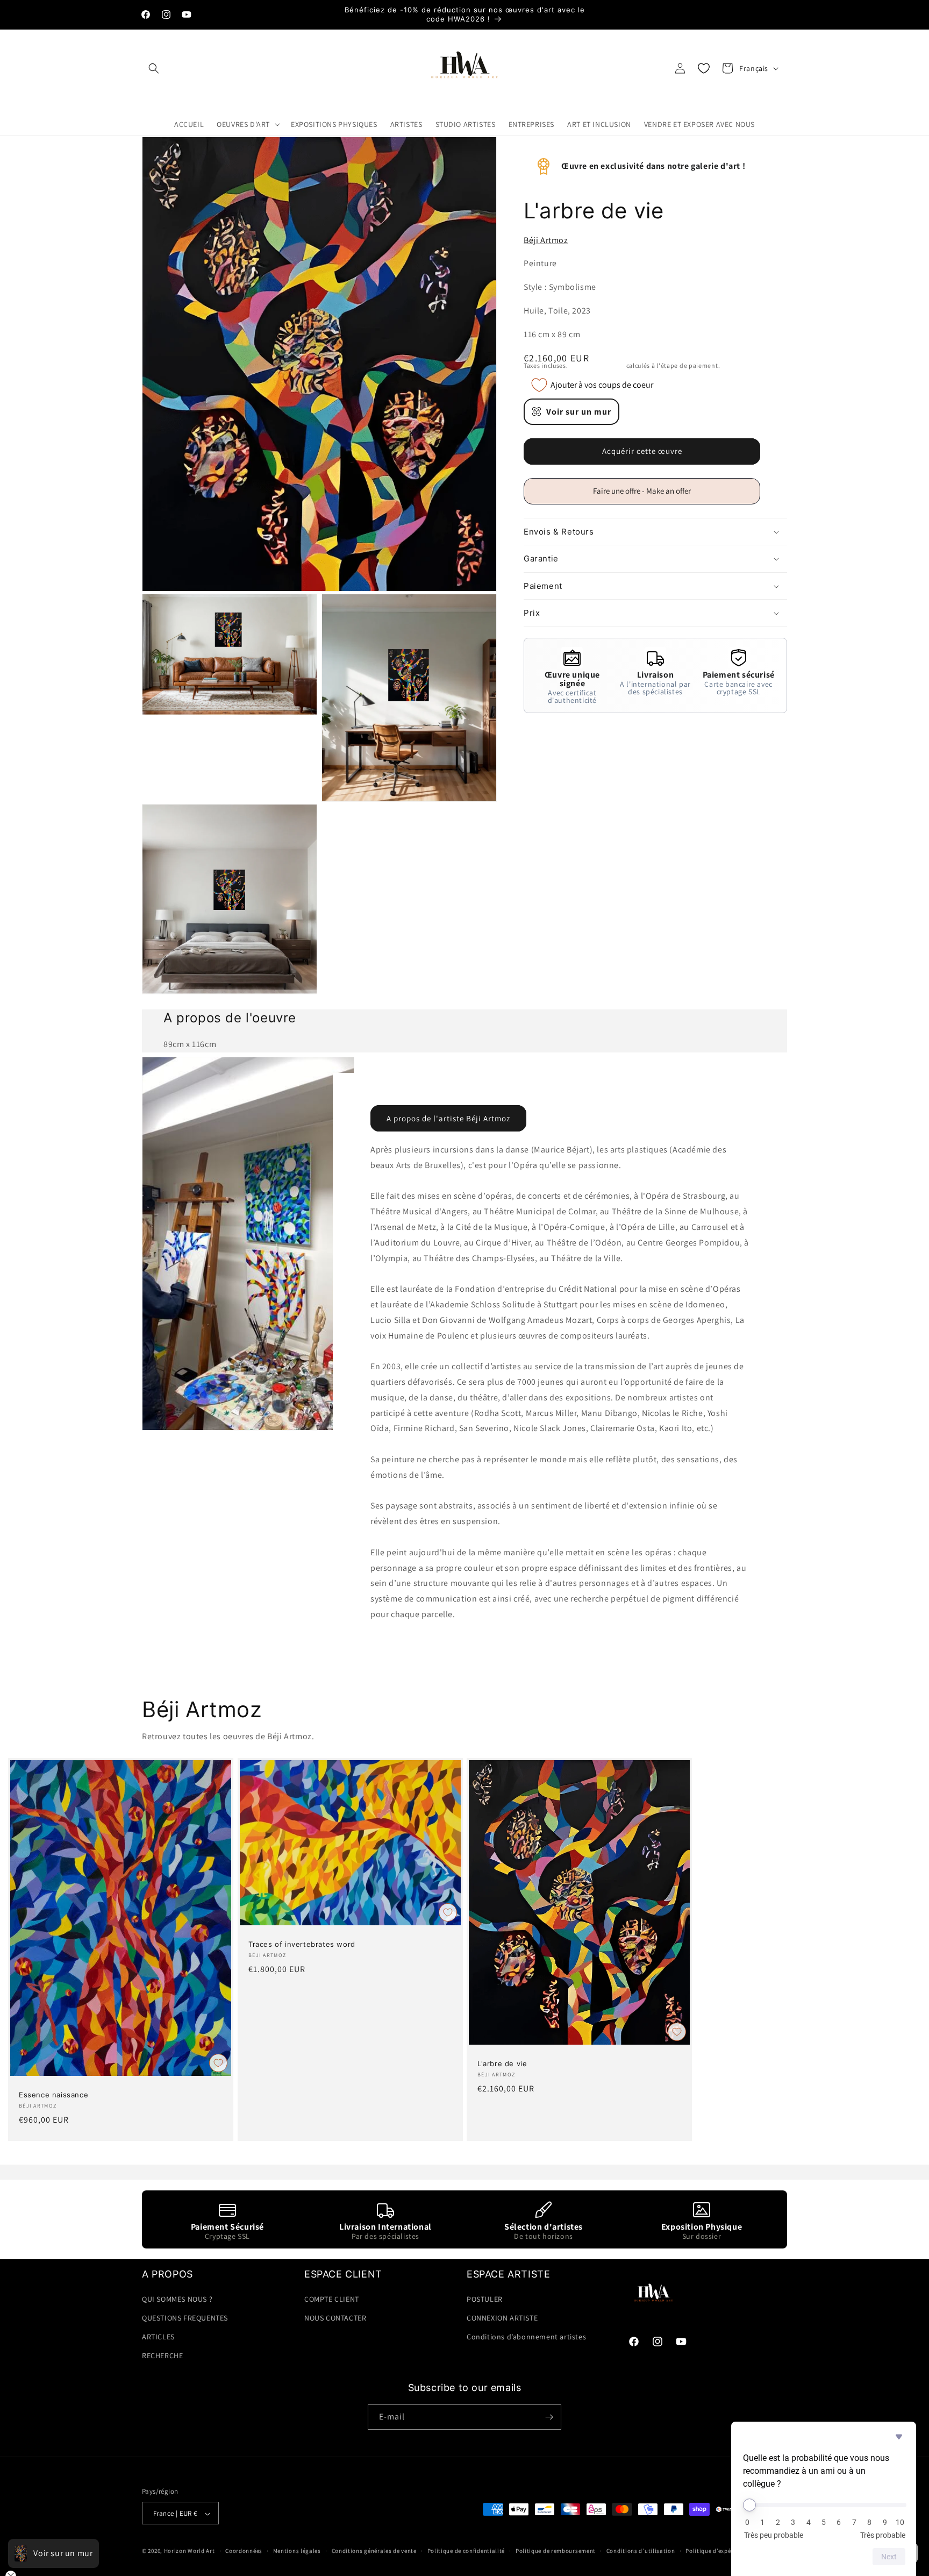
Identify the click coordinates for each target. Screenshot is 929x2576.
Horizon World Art (190, 2551)
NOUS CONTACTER (335, 2317)
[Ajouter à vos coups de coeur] (218, 2063)
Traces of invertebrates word (302, 1944)
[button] (154, 68)
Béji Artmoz (546, 240)
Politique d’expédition (717, 2551)
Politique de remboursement (556, 2551)
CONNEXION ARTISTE (502, 2317)
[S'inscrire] (549, 2417)
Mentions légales (297, 2551)
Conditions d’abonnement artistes (526, 2336)
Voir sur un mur (579, 412)
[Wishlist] (704, 68)
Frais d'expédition (597, 365)
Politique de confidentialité (466, 2551)
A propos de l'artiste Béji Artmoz (448, 1118)
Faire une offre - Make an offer (646, 495)
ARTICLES (158, 2336)
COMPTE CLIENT (332, 2299)
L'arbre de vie (502, 2063)
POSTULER (485, 2299)
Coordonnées (244, 2551)
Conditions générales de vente (374, 2551)
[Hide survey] (899, 2437)
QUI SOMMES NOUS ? (177, 2299)
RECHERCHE (162, 2356)
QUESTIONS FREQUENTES (185, 2317)
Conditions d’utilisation (641, 2551)
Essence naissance (53, 2095)
